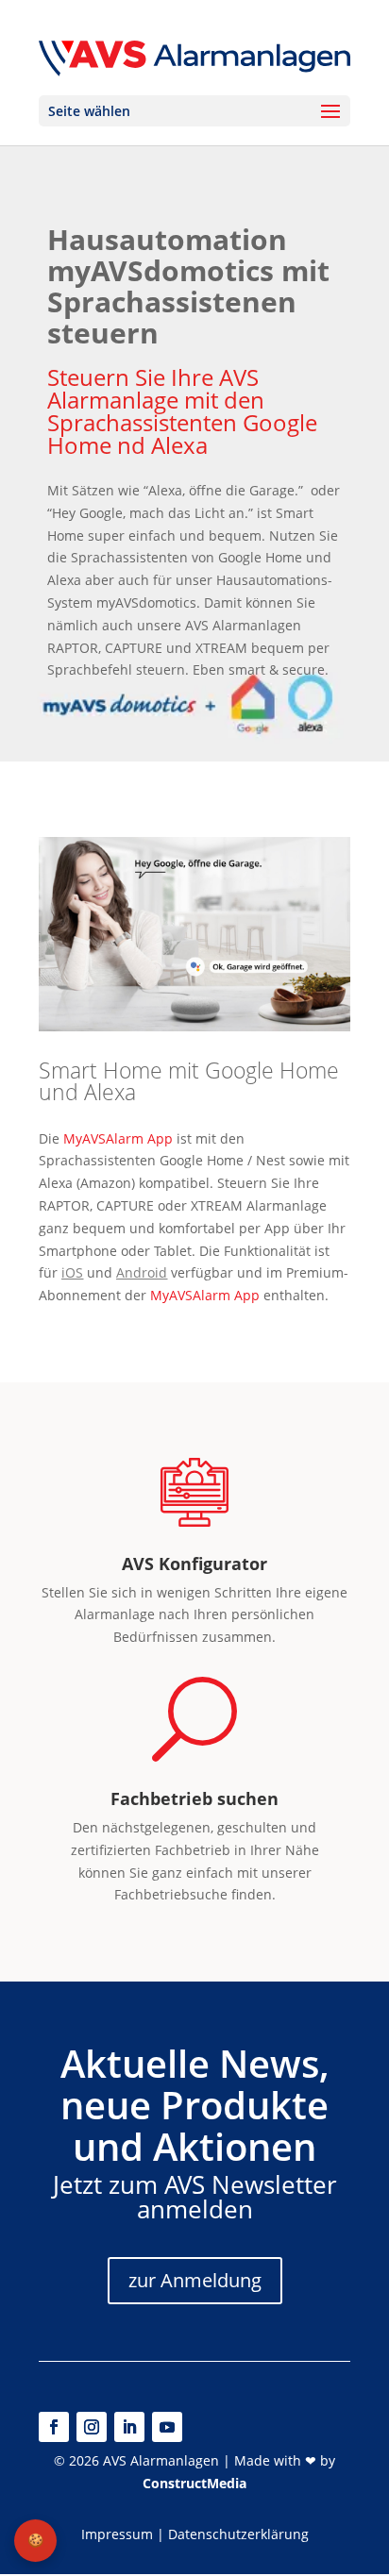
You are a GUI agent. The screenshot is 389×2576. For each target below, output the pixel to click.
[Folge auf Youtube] (167, 2427)
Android (142, 1272)
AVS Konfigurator (194, 1564)
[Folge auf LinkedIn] (129, 2427)
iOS (72, 1272)
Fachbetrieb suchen (194, 1798)
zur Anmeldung (195, 2280)
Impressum (117, 2534)
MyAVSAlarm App (118, 1138)
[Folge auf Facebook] (54, 2427)
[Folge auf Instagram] (92, 2427)
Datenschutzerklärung (238, 2534)
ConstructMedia (194, 2483)
